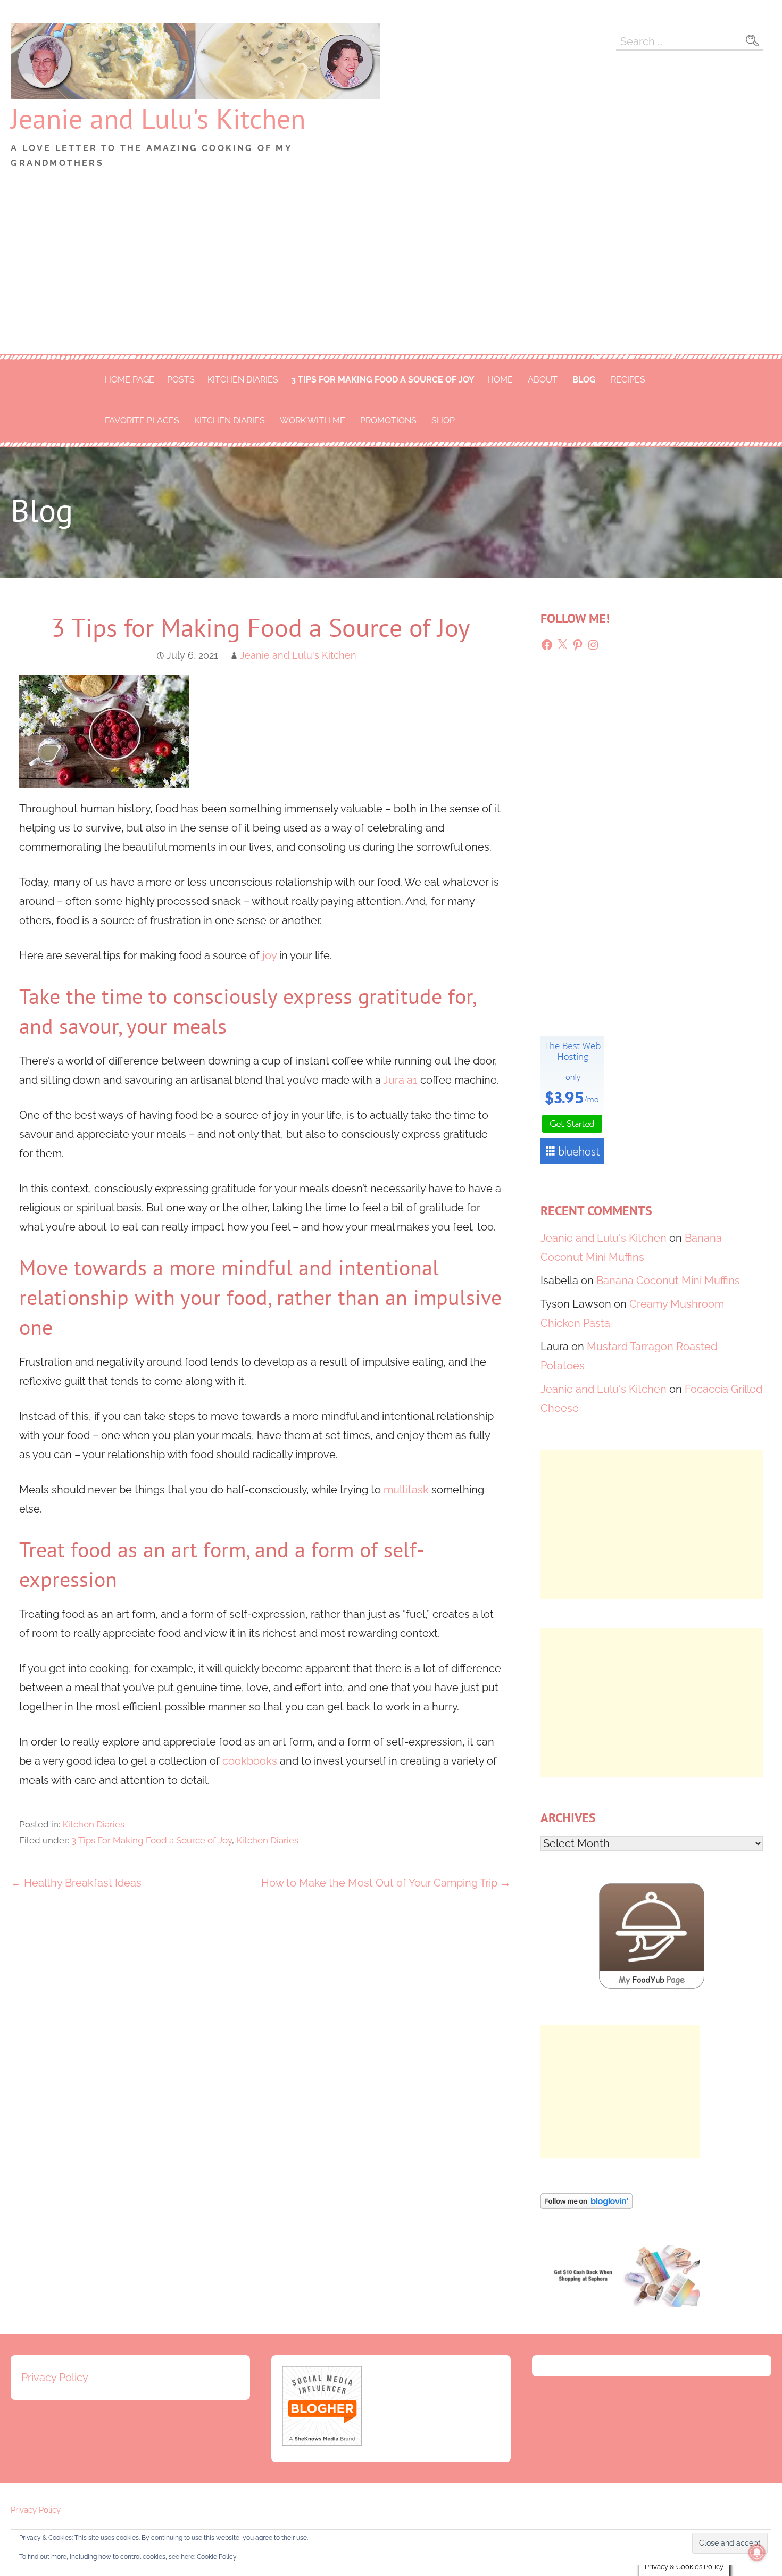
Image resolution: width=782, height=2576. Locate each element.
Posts (181, 380)
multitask (407, 1490)
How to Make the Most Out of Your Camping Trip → (386, 1883)
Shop (443, 421)
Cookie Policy (217, 2557)
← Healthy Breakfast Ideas (76, 1883)
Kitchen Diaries (243, 380)
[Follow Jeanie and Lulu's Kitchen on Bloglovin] (586, 2205)
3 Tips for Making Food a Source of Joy (383, 380)
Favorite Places (142, 421)
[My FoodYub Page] (652, 1985)
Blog (584, 380)
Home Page (130, 380)
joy (271, 955)
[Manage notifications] (757, 2553)
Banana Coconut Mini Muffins (668, 1281)
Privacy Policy (55, 2378)
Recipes (628, 380)
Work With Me (313, 421)
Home (500, 380)
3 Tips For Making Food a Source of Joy (152, 1840)
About (543, 380)
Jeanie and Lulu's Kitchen (158, 118)
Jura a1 (400, 1080)
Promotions (388, 421)
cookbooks (251, 1761)
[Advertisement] (391, 275)
